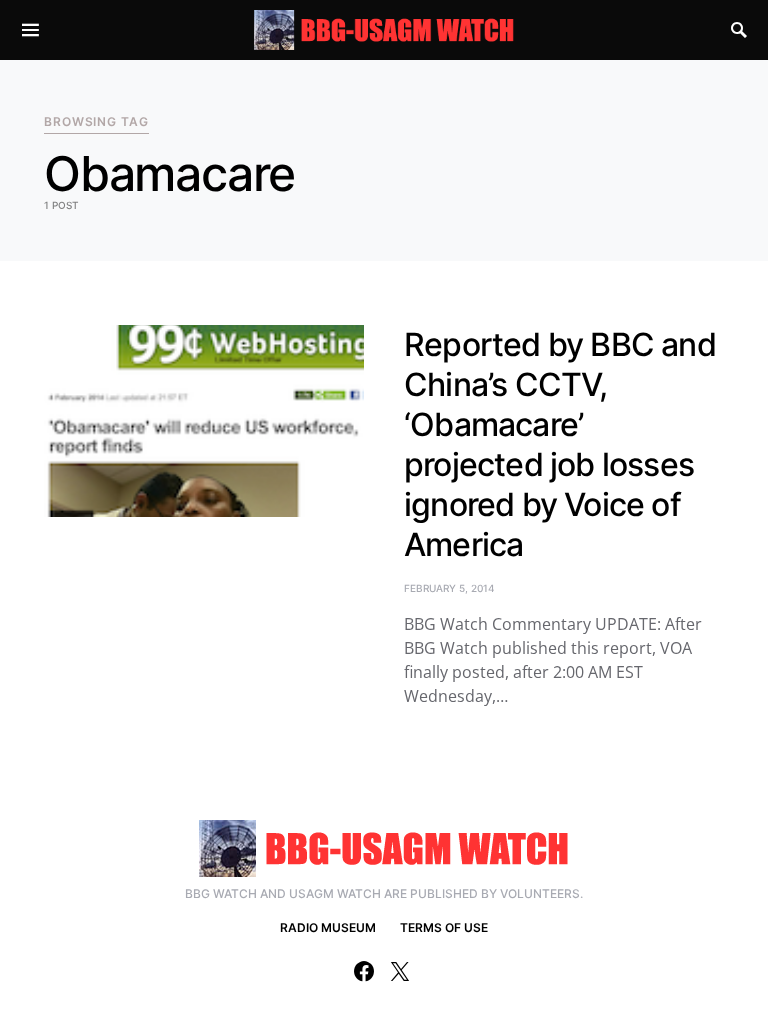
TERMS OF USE (444, 927)
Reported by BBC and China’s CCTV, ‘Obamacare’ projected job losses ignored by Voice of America (560, 444)
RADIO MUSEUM (328, 927)
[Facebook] (364, 971)
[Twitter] (400, 971)
